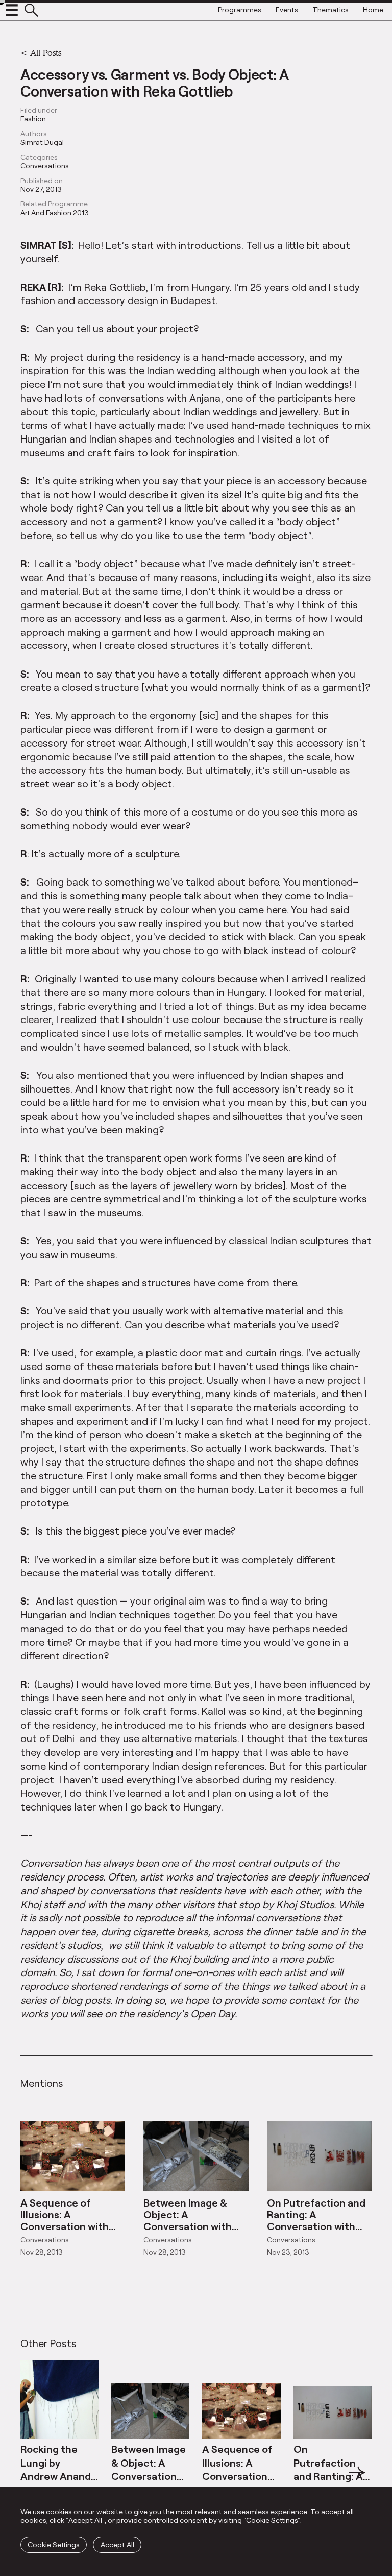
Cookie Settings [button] (54, 2545)
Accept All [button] (117, 2545)
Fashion (33, 119)
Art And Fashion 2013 (55, 213)
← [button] (30, 2478)
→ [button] (357, 2478)
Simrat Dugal (42, 142)
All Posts (46, 52)
